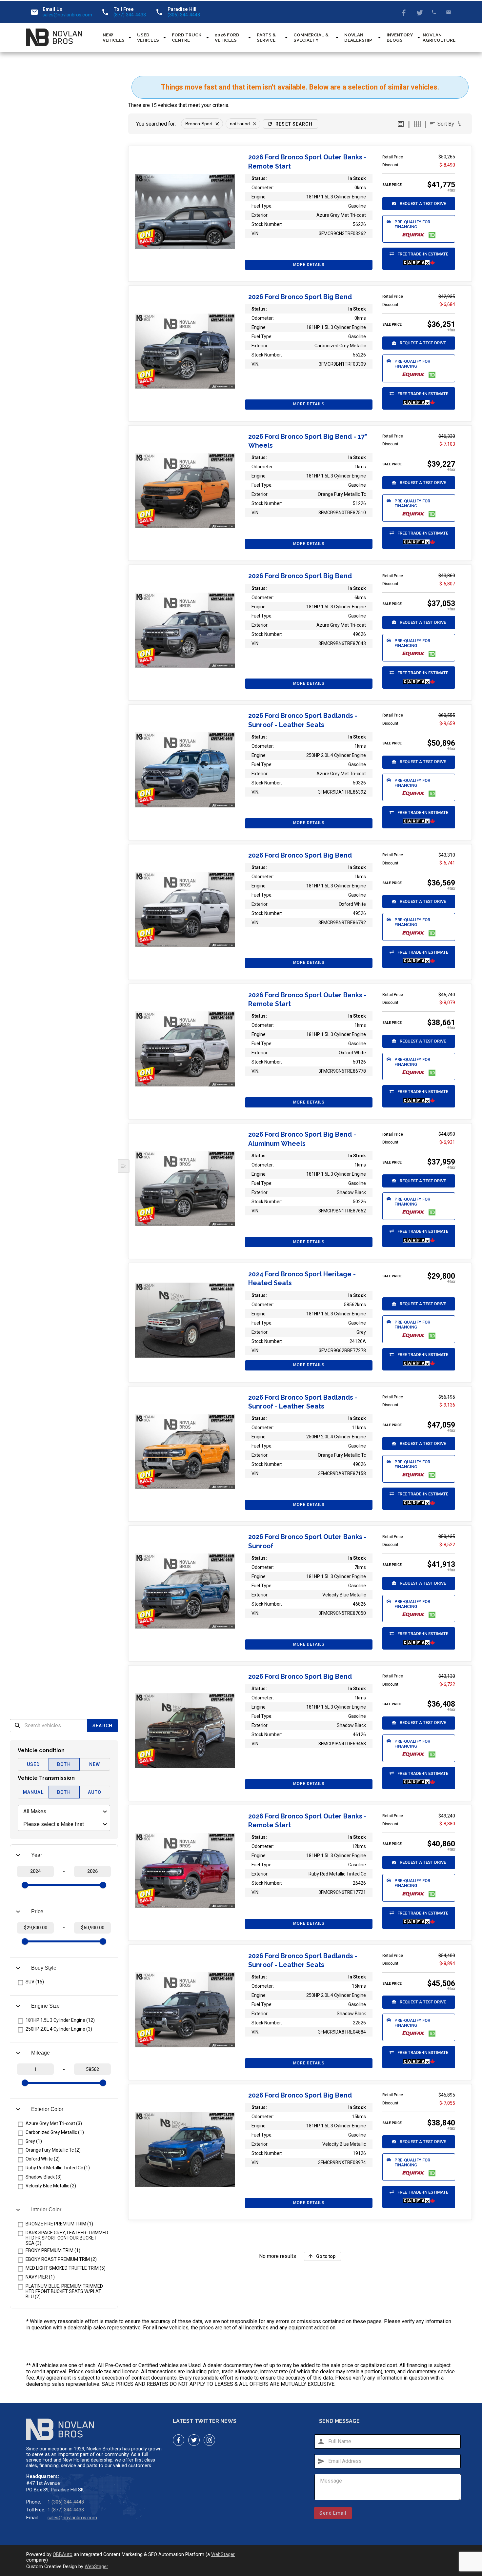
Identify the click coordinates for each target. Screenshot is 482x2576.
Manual (33, 1792)
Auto (94, 1792)
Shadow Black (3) (44, 2177)
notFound (240, 124)
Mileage (40, 2053)
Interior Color (46, 2210)
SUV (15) (35, 1982)
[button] (419, 204)
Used (33, 1764)
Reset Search (294, 124)
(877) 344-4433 (130, 15)
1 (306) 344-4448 (66, 2502)
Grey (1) (34, 2141)
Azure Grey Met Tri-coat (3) (54, 2123)
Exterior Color (47, 2109)
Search (102, 1726)
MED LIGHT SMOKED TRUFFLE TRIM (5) (66, 2268)
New (95, 1764)
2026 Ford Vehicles (227, 37)
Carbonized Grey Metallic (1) (55, 2132)
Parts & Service (266, 37)
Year (37, 1855)
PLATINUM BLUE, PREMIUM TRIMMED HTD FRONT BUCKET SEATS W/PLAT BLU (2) (64, 2291)
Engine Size (45, 2006)
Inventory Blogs (400, 37)
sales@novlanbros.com (67, 15)
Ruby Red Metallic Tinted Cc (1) (58, 2168)
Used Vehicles (148, 37)
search (18, 1726)
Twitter (419, 12)
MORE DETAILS (309, 265)
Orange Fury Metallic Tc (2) (53, 2150)
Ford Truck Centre (187, 37)
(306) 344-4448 (184, 15)
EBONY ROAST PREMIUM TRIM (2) (61, 2259)
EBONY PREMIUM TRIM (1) (53, 2250)
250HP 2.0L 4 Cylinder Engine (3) (59, 2029)
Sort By (446, 124)
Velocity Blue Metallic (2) (51, 2185)
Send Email (333, 2513)
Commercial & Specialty (311, 37)
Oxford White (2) (43, 2159)
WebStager (223, 2555)
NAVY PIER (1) (40, 2277)
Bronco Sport (199, 124)
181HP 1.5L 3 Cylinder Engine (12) (60, 2020)
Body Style (44, 1968)
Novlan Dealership (358, 37)
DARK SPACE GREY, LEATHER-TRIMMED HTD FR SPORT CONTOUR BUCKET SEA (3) (67, 2238)
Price (37, 1911)
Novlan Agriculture (439, 37)
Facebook (404, 12)
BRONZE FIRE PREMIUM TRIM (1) (59, 2224)
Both (64, 1764)
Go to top (326, 2256)
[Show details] (185, 211)
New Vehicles (114, 37)
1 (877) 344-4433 (66, 2510)
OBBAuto (63, 2555)
